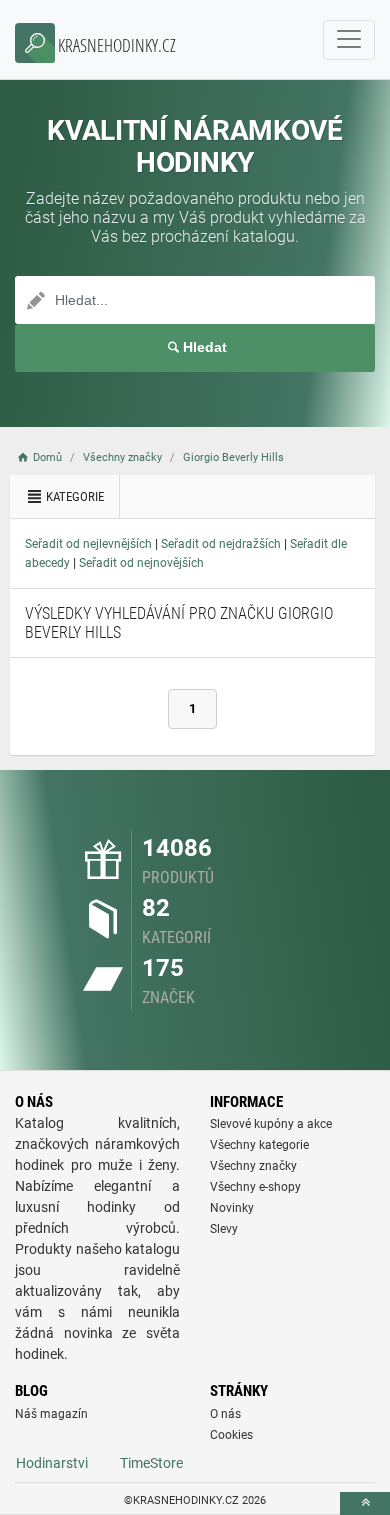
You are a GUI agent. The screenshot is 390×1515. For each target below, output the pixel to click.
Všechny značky (253, 1166)
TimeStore (151, 1463)
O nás (225, 1414)
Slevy (224, 1229)
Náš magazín (51, 1414)
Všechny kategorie (259, 1145)
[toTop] (365, 1503)
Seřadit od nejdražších (221, 544)
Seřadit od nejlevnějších (88, 544)
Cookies (231, 1435)
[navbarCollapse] (349, 40)
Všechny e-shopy (255, 1187)
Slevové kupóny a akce (271, 1124)
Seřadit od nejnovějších (141, 563)
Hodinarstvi (52, 1463)
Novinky (232, 1208)
